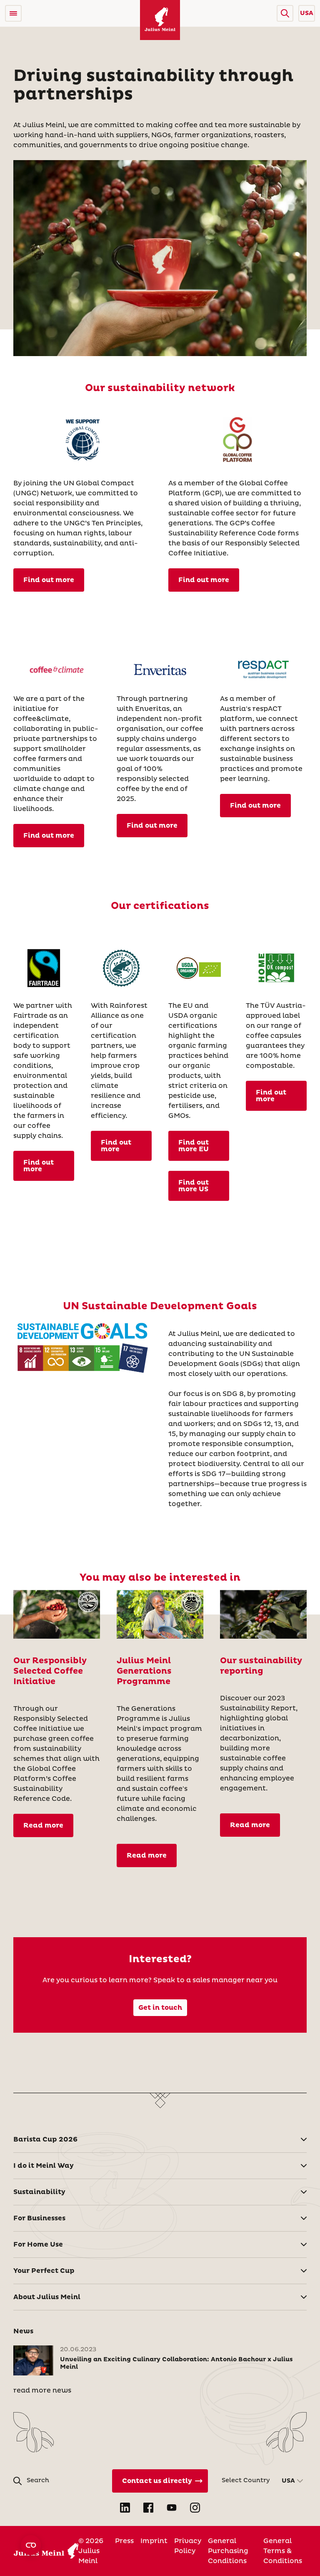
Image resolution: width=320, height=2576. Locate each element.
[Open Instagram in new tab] (195, 2508)
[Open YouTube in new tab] (172, 2508)
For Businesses (39, 2218)
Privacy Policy (188, 2546)
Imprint (154, 2541)
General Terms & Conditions (283, 2551)
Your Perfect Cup (44, 2271)
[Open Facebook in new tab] (148, 2508)
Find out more (49, 580)
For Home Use (38, 2245)
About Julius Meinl (47, 2297)
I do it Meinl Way (44, 2166)
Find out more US (194, 1186)
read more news (42, 2390)
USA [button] (307, 13)
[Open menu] (13, 13)
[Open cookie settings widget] (31, 2545)
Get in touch (160, 2008)
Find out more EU (194, 1146)
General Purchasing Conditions (228, 2551)
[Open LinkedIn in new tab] (125, 2508)
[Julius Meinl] (160, 20)
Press (124, 2541)
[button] (285, 13)
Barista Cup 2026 (45, 2139)
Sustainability (39, 2192)
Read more (43, 1825)
